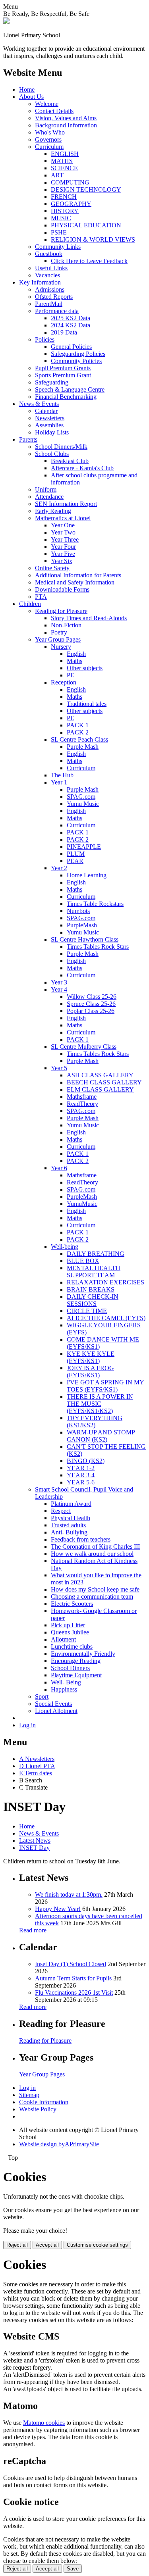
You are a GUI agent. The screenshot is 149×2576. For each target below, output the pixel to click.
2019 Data (64, 332)
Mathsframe (82, 1097)
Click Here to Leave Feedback (89, 261)
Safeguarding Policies (78, 354)
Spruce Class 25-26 (91, 1004)
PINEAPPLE (84, 847)
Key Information (40, 282)
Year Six (62, 561)
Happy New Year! (58, 1909)
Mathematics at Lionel (63, 518)
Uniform (46, 489)
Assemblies (49, 425)
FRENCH (64, 197)
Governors (48, 139)
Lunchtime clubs (72, 1647)
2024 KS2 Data (71, 325)
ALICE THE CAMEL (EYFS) (106, 1318)
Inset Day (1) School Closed (71, 1964)
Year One (63, 525)
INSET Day (34, 1848)
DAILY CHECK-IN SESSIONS (93, 1300)
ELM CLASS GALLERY (100, 1089)
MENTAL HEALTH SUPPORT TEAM (94, 1272)
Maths (74, 661)
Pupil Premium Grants (63, 368)
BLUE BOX (83, 1261)
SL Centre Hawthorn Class (85, 939)
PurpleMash (82, 925)
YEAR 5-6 (81, 1482)
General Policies (71, 347)
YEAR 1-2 (81, 1468)
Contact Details (54, 111)
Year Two (63, 532)
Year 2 (59, 868)
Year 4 (59, 989)
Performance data (57, 311)
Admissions (50, 289)
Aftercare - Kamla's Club (82, 468)
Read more (33, 1930)
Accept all (47, 2245)
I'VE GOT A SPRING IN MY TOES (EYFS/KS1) (105, 1386)
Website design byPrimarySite (59, 2144)
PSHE (59, 232)
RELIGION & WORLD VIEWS (93, 239)
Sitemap (29, 2095)
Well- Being (66, 1682)
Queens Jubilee (70, 1632)
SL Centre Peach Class (79, 739)
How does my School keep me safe (95, 1589)
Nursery (61, 647)
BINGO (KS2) (86, 1461)
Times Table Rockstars (95, 904)
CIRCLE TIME (87, 1311)
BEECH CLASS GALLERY (104, 1082)
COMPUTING (70, 182)
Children (30, 604)
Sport (42, 1697)
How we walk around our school (92, 1554)
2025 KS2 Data (71, 318)
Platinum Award (71, 1504)
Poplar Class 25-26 (91, 1011)
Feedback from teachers (81, 1539)
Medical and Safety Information (75, 582)
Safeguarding (52, 382)
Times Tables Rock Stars (98, 947)
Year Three (65, 539)
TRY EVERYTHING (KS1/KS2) (95, 1422)
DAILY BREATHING (96, 1254)
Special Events (53, 1704)
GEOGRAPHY (71, 204)
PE (71, 675)
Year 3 (59, 982)
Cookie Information (44, 2102)
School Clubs (52, 454)
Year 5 (59, 1068)
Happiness (64, 1689)
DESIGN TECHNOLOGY (86, 189)
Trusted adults (68, 1525)
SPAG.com (81, 797)
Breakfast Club (70, 461)
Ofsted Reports (54, 297)
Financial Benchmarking (66, 397)
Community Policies (76, 361)
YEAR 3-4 (81, 1475)
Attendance (49, 497)
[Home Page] (6, 22)
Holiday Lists (52, 432)
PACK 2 (78, 732)
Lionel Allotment (56, 1711)
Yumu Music (83, 804)
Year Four (63, 547)
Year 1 (59, 782)
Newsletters (50, 418)
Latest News (35, 1841)
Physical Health (71, 1518)
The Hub (62, 775)
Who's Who (50, 132)
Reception (64, 682)
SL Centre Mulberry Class (84, 1047)
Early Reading (53, 511)
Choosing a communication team (92, 1597)
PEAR (75, 861)
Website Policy (38, 2109)
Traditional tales (87, 704)
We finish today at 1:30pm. (69, 1895)
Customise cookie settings (97, 2245)
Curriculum (49, 147)
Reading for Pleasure (61, 611)
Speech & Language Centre (70, 389)
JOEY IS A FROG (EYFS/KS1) (90, 1372)
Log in (27, 1725)
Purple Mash (83, 747)
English (76, 654)
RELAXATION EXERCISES (105, 1282)
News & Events (39, 404)
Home (27, 89)
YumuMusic (82, 1204)
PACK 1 (78, 725)
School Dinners (70, 1668)
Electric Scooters (72, 1604)
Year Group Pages (58, 639)
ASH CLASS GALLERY (100, 1075)
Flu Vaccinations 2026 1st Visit (74, 1993)
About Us (31, 97)
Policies (45, 339)
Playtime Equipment (76, 1675)
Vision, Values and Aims (66, 118)
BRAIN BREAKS (91, 1289)
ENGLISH (65, 154)
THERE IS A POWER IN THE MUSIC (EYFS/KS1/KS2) (100, 1404)
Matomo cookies (44, 2423)
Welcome (47, 104)
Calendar (46, 411)
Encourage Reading (76, 1661)
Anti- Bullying (69, 1532)
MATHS (62, 161)
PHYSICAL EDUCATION (86, 225)
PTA (41, 597)
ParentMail (49, 304)
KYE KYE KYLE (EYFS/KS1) (91, 1357)
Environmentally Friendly (83, 1654)
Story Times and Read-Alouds (89, 618)
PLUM (76, 854)
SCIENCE (64, 168)
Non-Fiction (66, 625)
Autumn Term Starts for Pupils (73, 1978)
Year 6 (59, 1168)
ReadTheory (82, 1104)
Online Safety (52, 568)
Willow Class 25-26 (92, 997)
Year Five (63, 554)
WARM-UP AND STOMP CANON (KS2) (101, 1436)
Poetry (59, 632)
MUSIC (61, 218)
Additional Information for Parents (78, 575)
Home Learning (87, 875)
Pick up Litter (68, 1625)
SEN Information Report (66, 504)
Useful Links (51, 268)
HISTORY (65, 211)
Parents (28, 439)
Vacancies (47, 275)
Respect (61, 1511)
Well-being (65, 1247)
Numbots (78, 911)
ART (57, 175)
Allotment (63, 1639)
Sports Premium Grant (63, 375)
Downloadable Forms (62, 589)
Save (73, 2569)
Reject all (17, 2245)
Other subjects (85, 668)
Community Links (58, 247)
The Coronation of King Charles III (95, 1547)
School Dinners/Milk (61, 447)
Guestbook (49, 254)
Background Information (66, 125)
